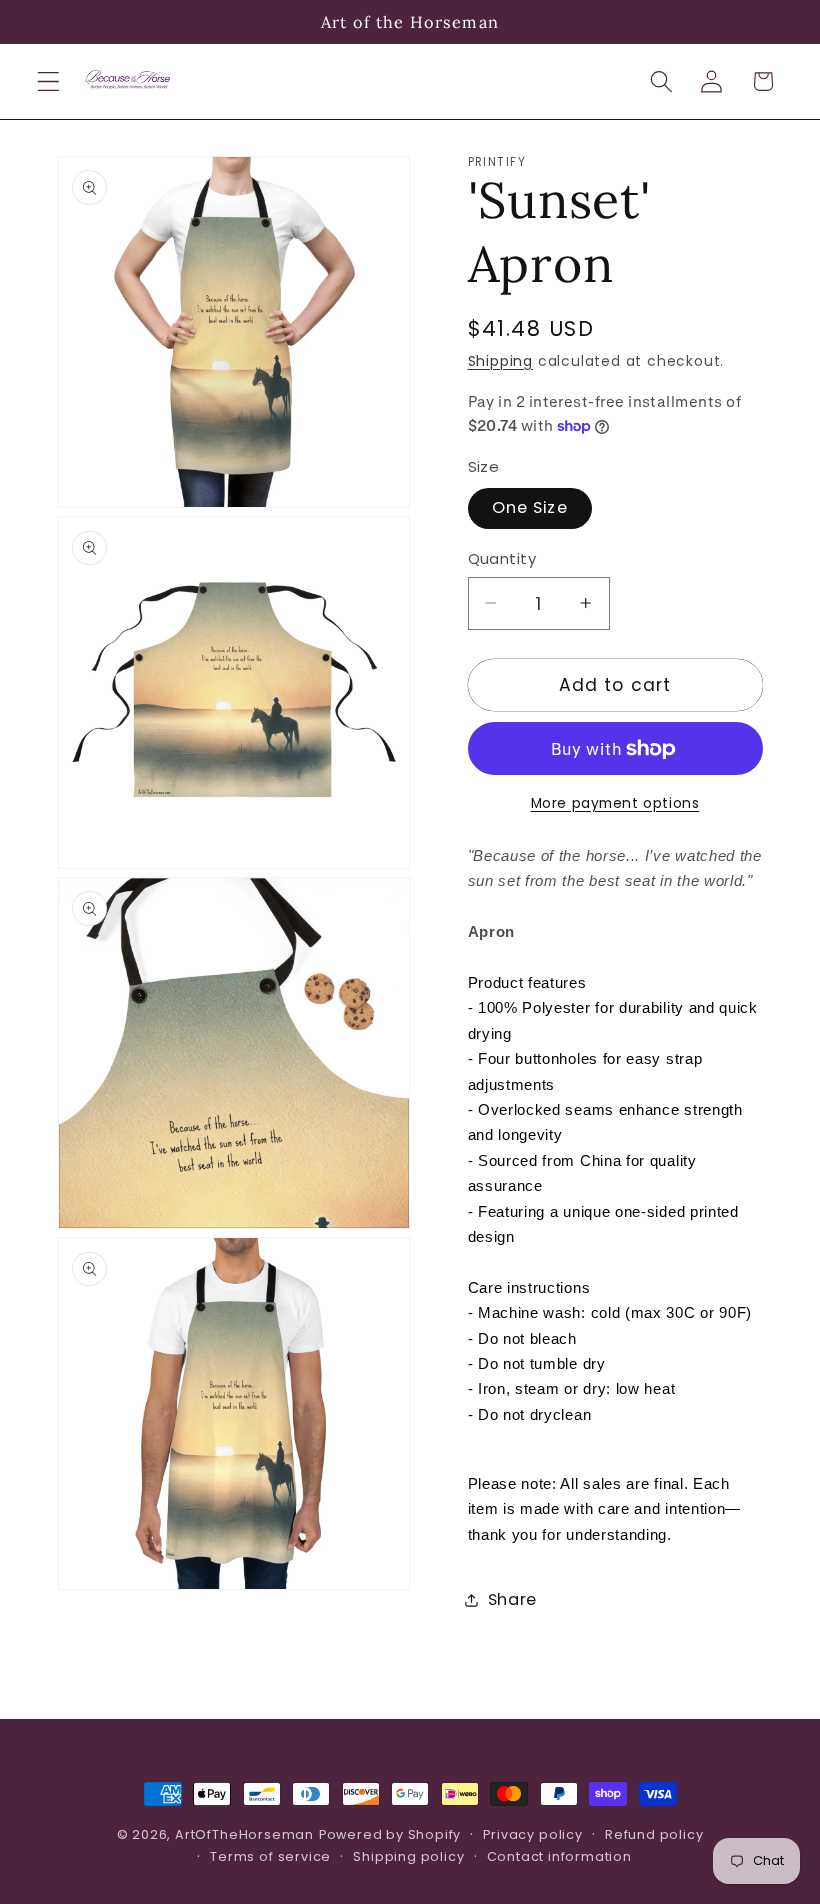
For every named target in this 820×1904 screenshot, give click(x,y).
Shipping (500, 361)
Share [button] (512, 1599)
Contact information (559, 1856)
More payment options (615, 803)
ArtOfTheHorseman (244, 1834)
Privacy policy (532, 1834)
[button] (48, 81)
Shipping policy (408, 1856)
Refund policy (654, 1834)
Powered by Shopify (390, 1834)
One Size (530, 507)
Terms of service (270, 1856)
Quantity (502, 558)
